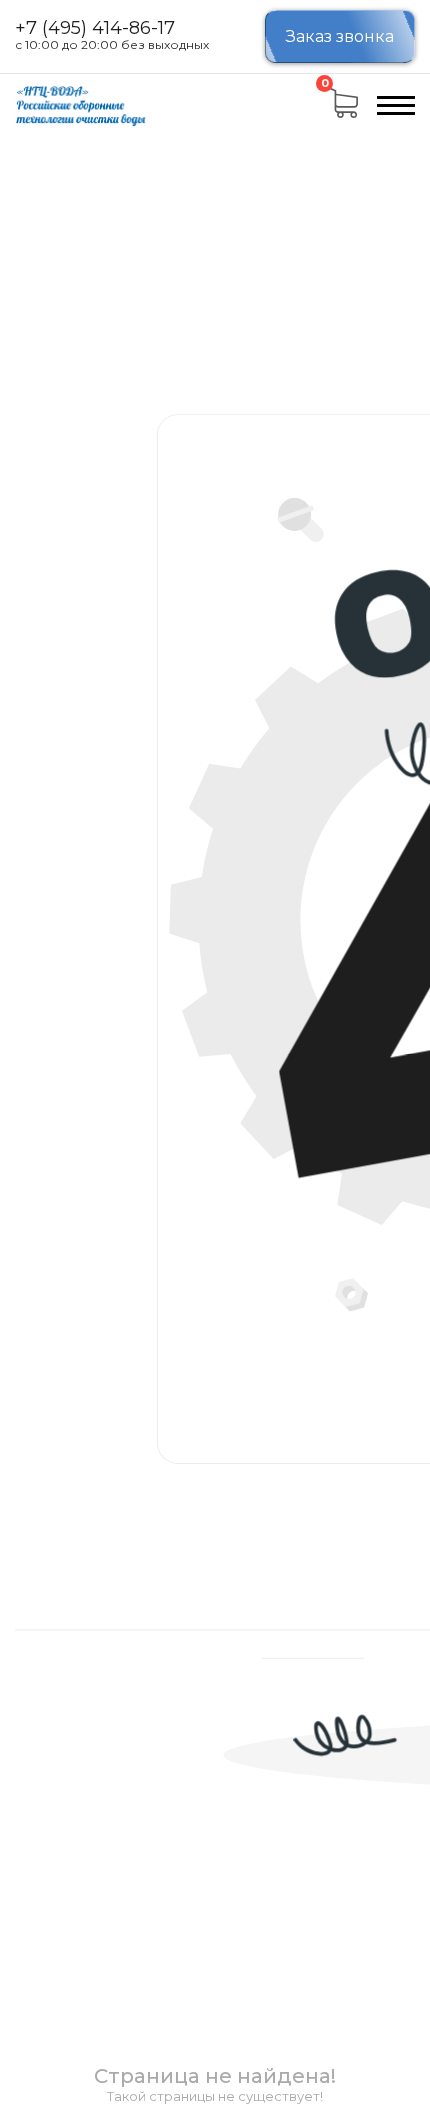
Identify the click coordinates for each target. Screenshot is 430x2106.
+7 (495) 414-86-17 (95, 29)
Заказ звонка (340, 36)
